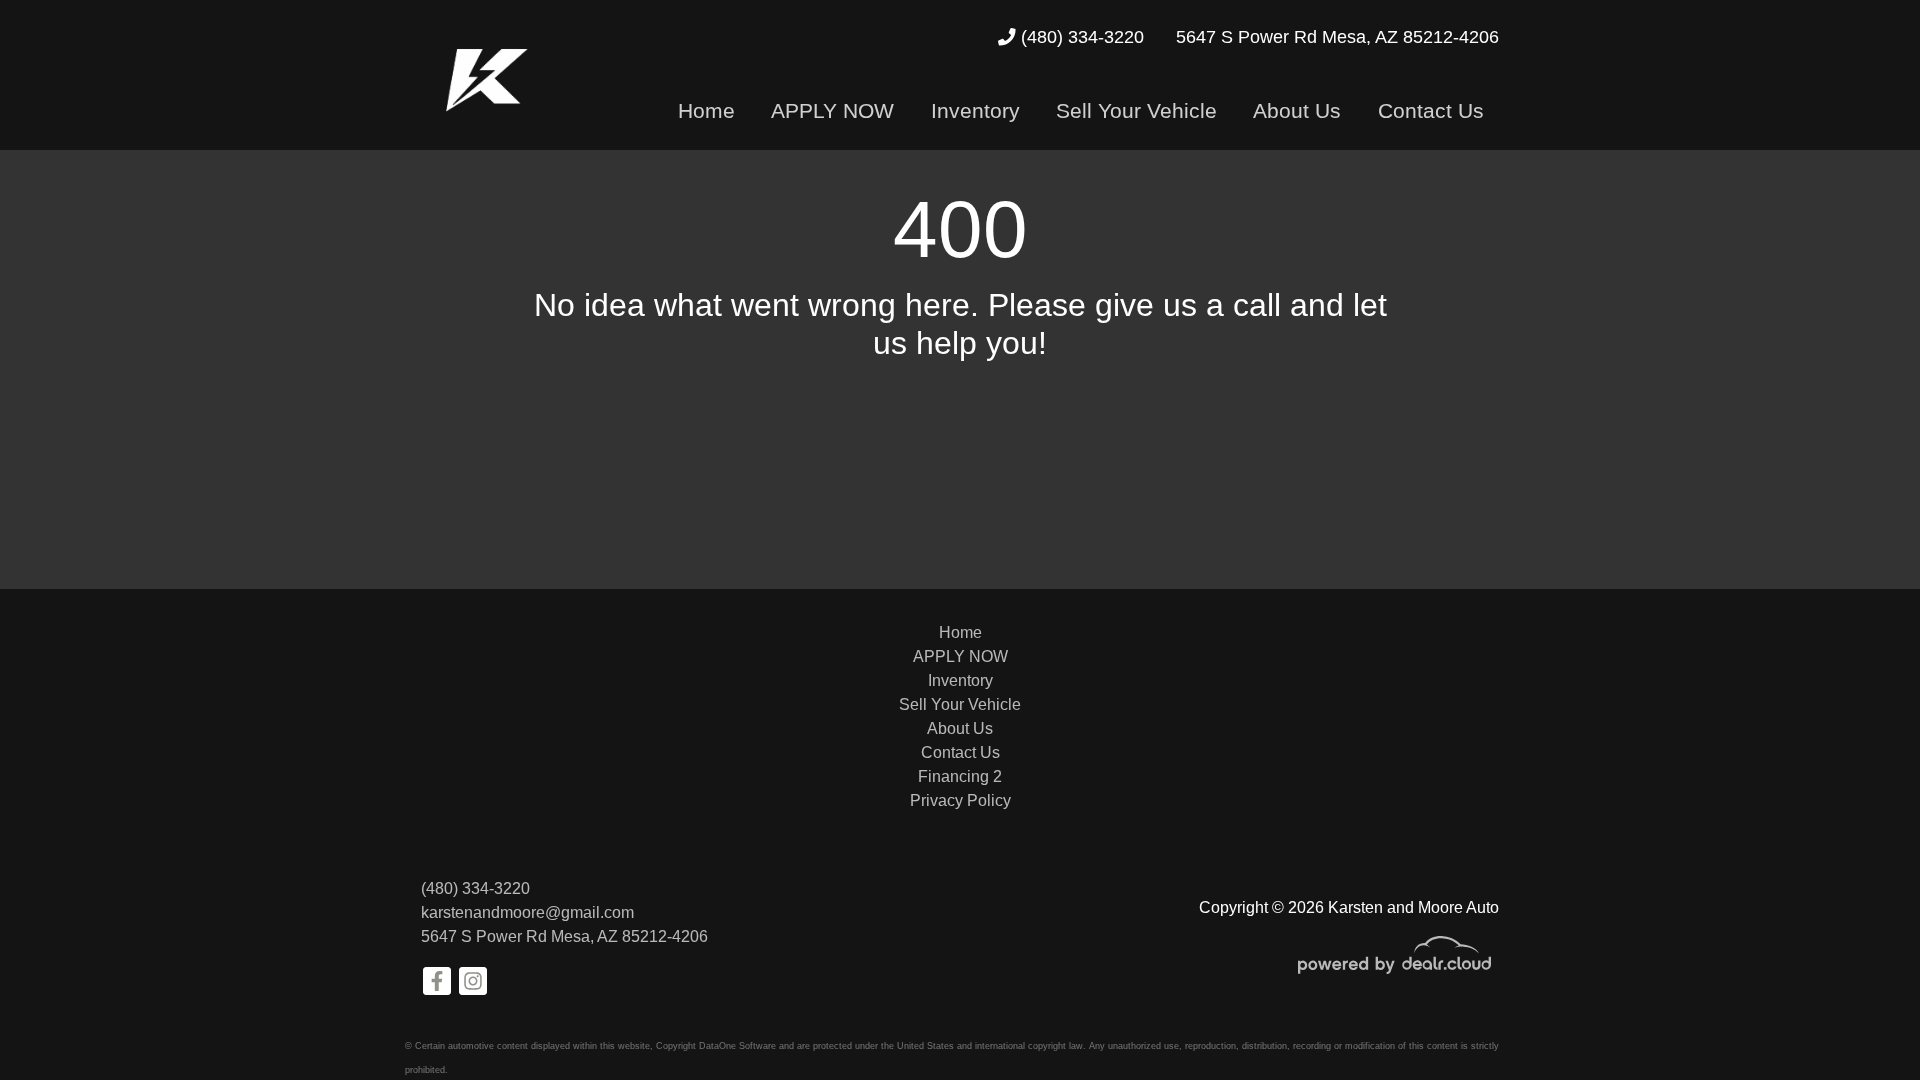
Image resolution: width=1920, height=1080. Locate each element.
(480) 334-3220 (1080, 37)
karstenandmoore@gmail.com (527, 912)
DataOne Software (737, 1046)
